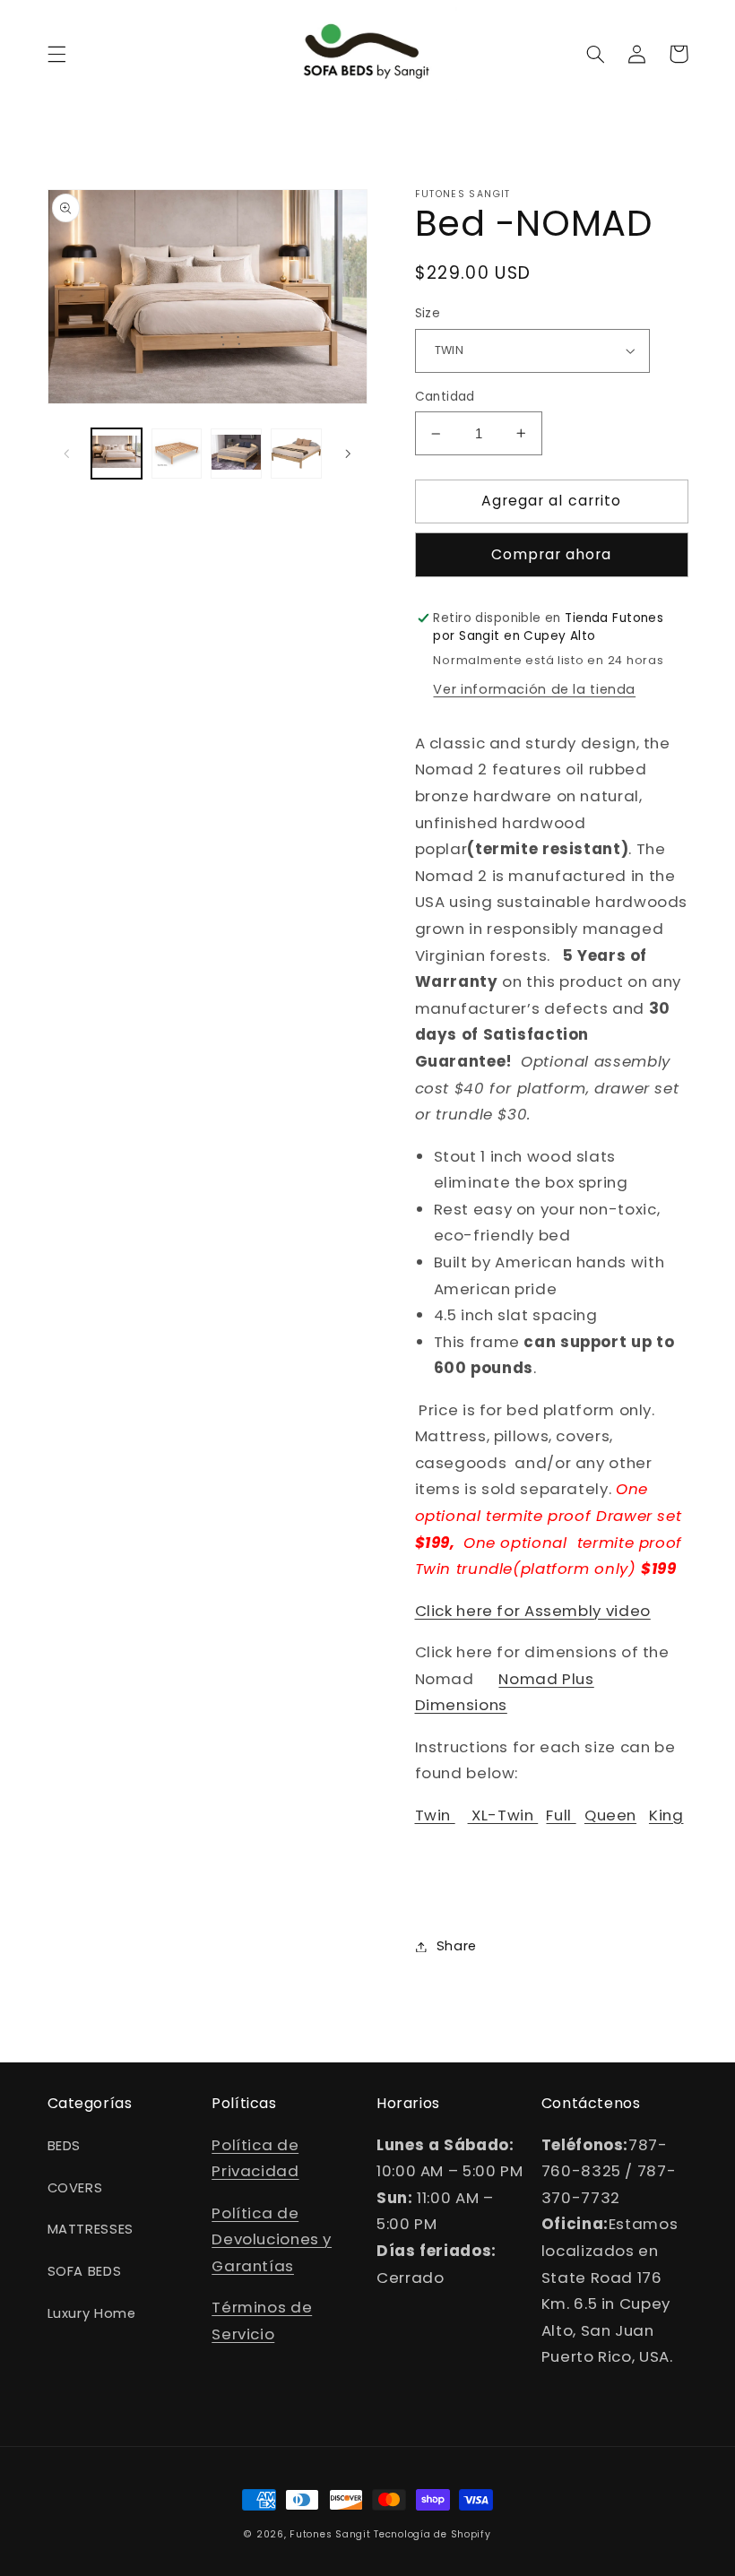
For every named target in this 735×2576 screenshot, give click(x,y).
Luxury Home (92, 2313)
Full (561, 1815)
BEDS (65, 2146)
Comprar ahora (552, 554)
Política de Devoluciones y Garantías (272, 2239)
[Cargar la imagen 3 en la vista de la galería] (236, 454)
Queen (610, 1815)
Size (428, 313)
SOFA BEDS (85, 2271)
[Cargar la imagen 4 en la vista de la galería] (296, 454)
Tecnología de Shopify (432, 2534)
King (666, 1815)
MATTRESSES (91, 2229)
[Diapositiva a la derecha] (348, 454)
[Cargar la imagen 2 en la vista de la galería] (177, 454)
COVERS (75, 2188)
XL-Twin (503, 1815)
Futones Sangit (330, 2534)
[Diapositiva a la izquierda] (67, 454)
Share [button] (457, 1946)
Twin (435, 1815)
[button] (56, 54)
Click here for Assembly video (533, 1611)
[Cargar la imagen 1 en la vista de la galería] (117, 454)
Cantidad (445, 397)
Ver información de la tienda (534, 689)
